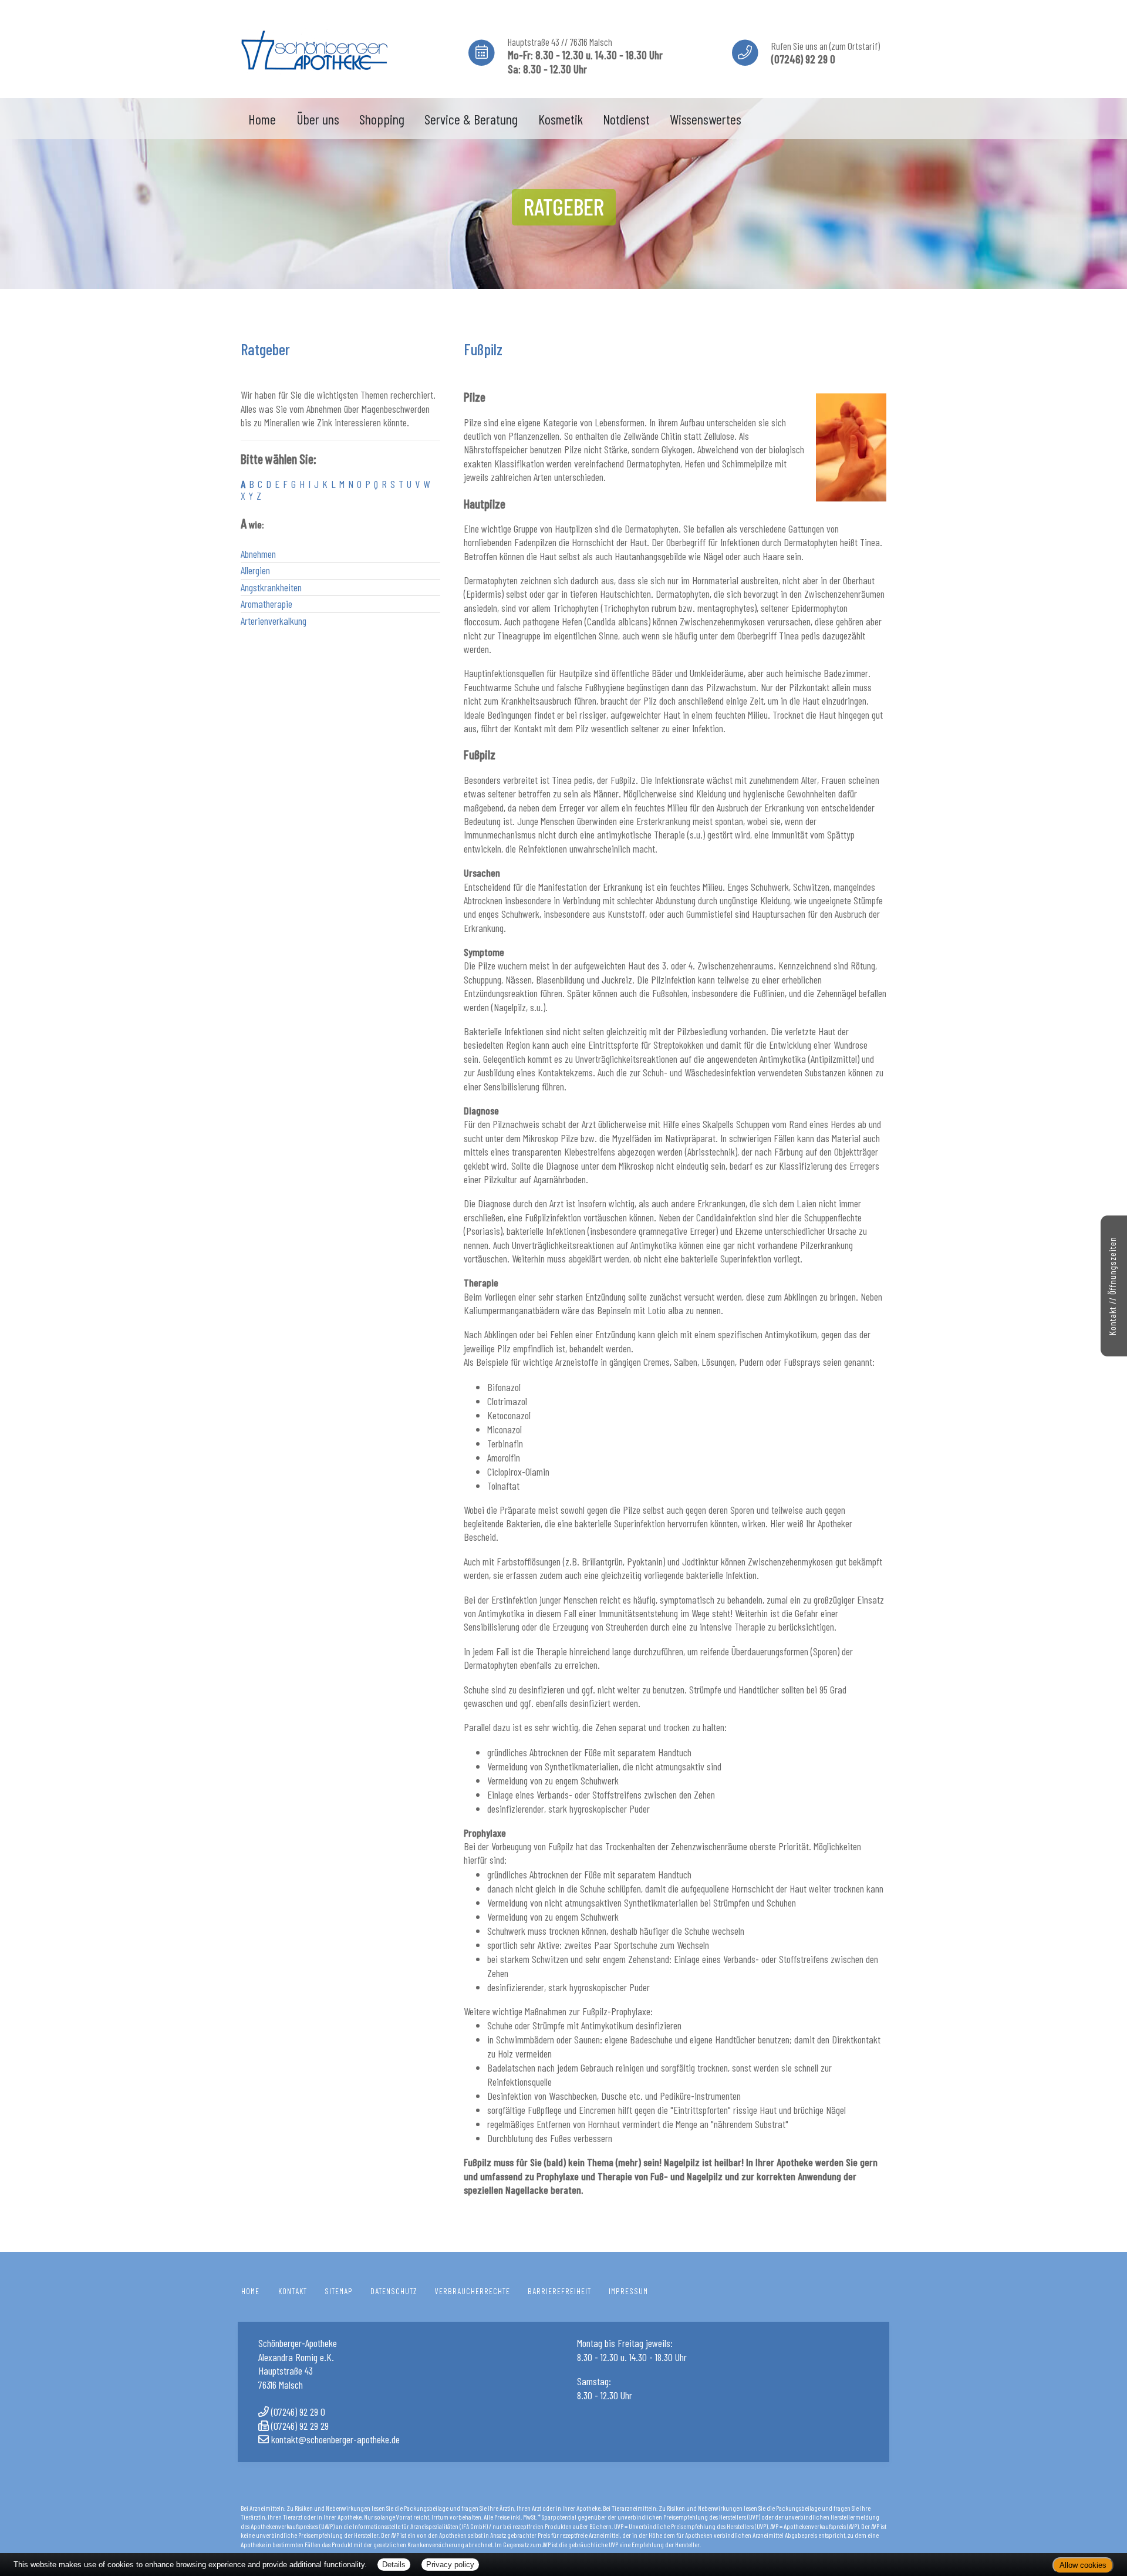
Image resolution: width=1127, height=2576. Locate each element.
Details (394, 2565)
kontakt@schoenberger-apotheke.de (335, 2439)
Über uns (318, 119)
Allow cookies (1083, 2565)
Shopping (382, 119)
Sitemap (339, 2291)
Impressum (628, 2291)
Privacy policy (450, 2565)
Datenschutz (394, 2291)
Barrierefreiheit (559, 2291)
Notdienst (626, 119)
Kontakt (293, 2291)
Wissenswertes (706, 119)
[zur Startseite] (314, 47)
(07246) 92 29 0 (298, 2412)
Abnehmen (258, 554)
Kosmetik (561, 119)
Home (262, 119)
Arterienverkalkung (274, 621)
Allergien (255, 570)
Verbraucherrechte (473, 2291)
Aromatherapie (266, 604)
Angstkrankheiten (271, 587)
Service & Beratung (471, 119)
